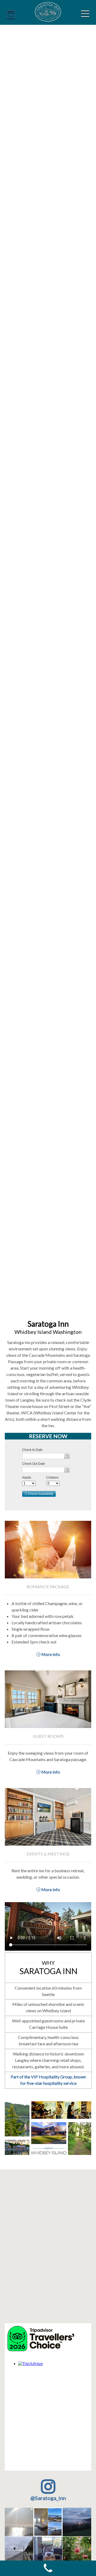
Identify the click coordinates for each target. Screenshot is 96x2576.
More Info (50, 1654)
